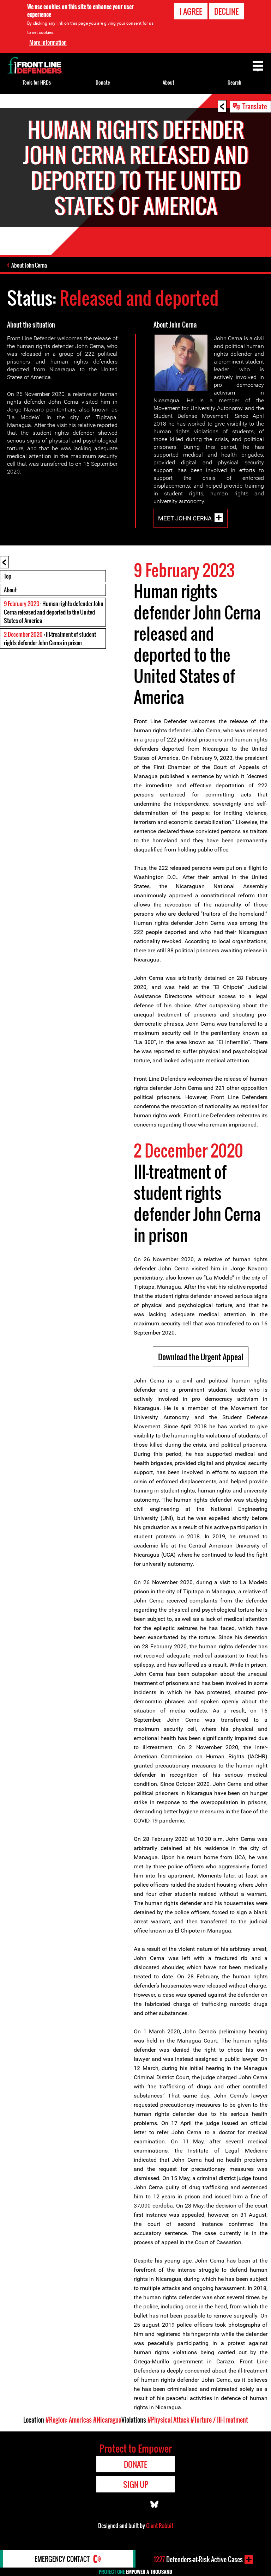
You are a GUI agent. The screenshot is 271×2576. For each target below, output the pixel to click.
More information (48, 42)
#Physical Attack (168, 2420)
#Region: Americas (69, 2420)
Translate (255, 106)
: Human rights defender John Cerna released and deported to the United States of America (54, 612)
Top (8, 576)
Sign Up (136, 2484)
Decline (226, 11)
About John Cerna (29, 265)
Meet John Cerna (185, 518)
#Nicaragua (107, 2420)
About (10, 590)
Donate (103, 82)
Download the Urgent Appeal (201, 1357)
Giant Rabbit (160, 2526)
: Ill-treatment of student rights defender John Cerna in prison (50, 639)
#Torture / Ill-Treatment (219, 2420)
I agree (191, 11)
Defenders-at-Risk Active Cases (198, 2559)
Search (234, 82)
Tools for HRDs (37, 82)
